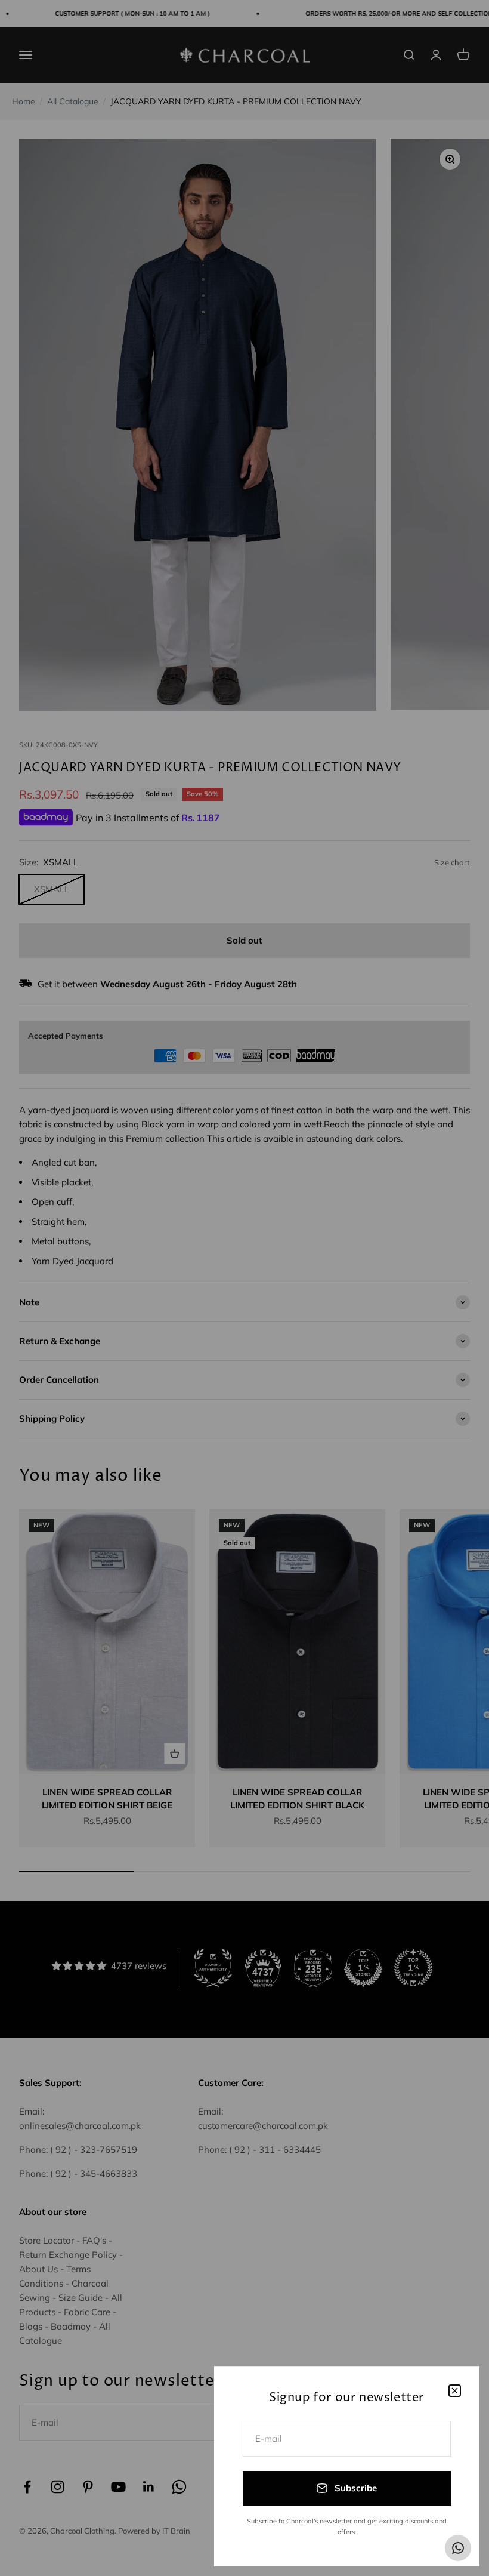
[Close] (455, 2391)
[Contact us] (458, 2548)
